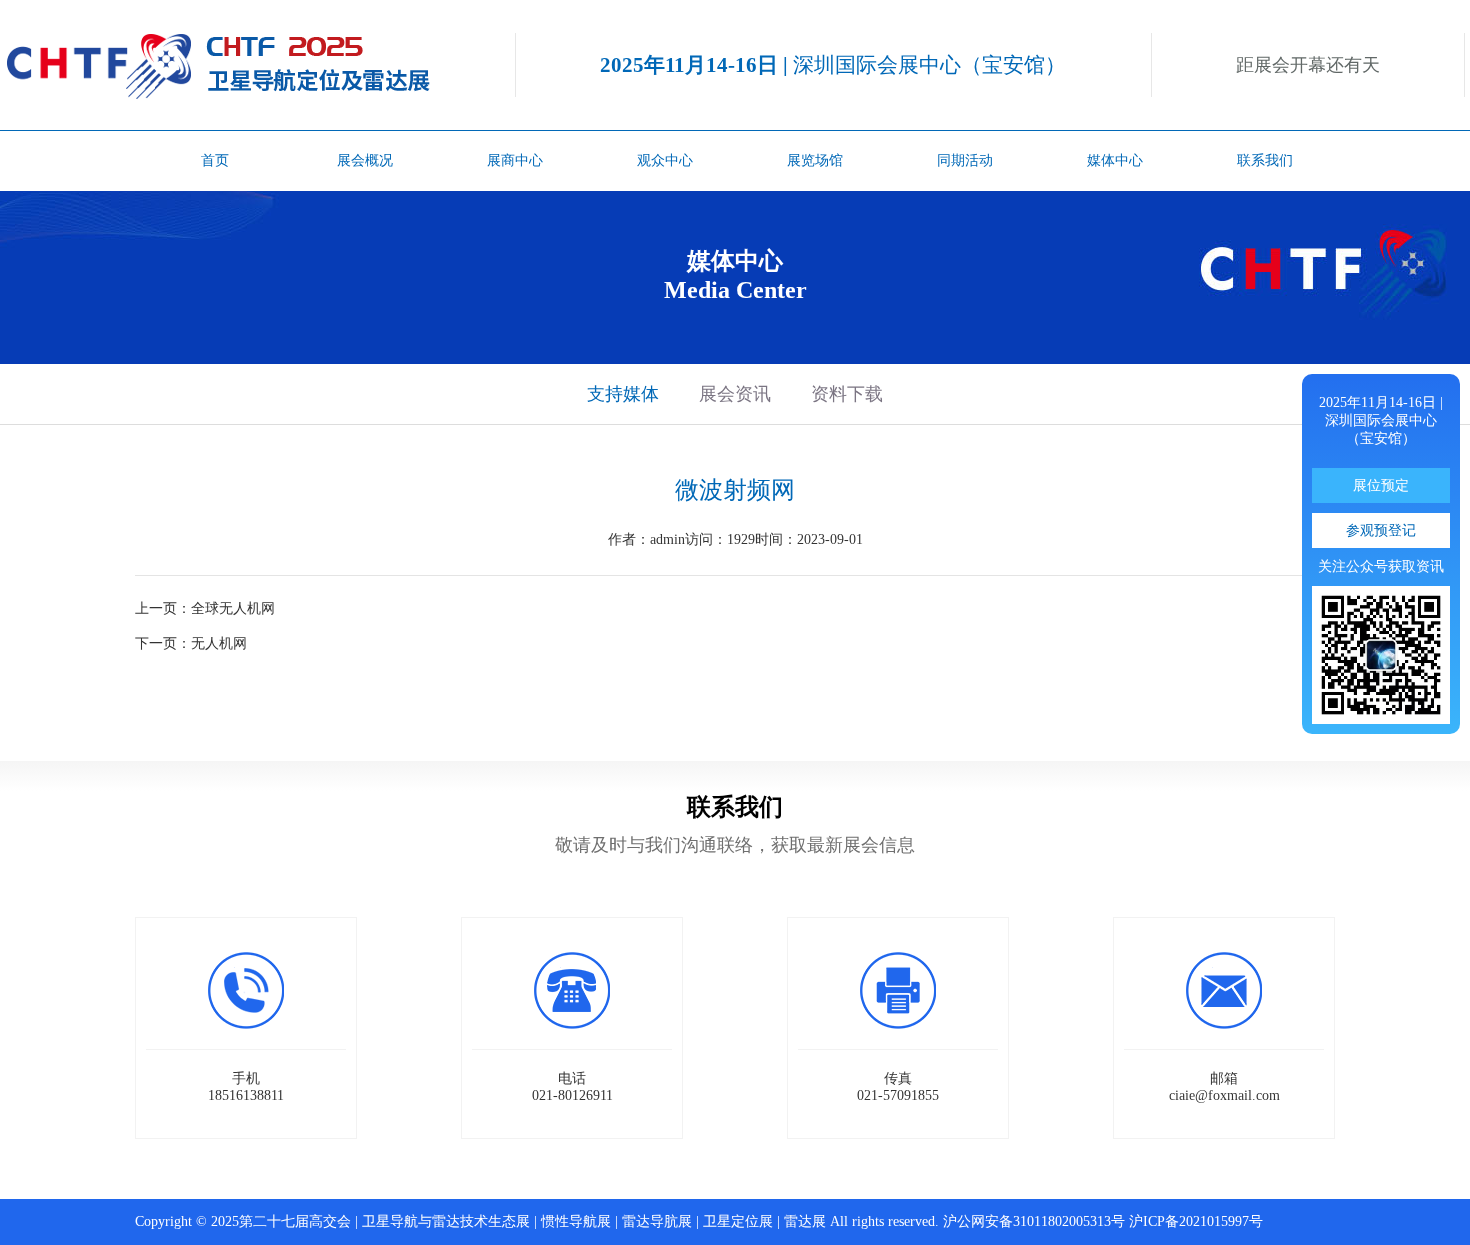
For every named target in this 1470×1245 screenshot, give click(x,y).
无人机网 (219, 643)
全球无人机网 (233, 608)
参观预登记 (1381, 530)
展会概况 (365, 160)
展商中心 (515, 160)
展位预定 (1381, 485)
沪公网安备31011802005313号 (1034, 1221)
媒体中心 (1115, 160)
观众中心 (665, 160)
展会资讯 (735, 394)
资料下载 (847, 394)
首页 (215, 160)
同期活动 (965, 160)
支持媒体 (623, 394)
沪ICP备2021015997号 (1196, 1221)
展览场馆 (815, 160)
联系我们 (1265, 160)
